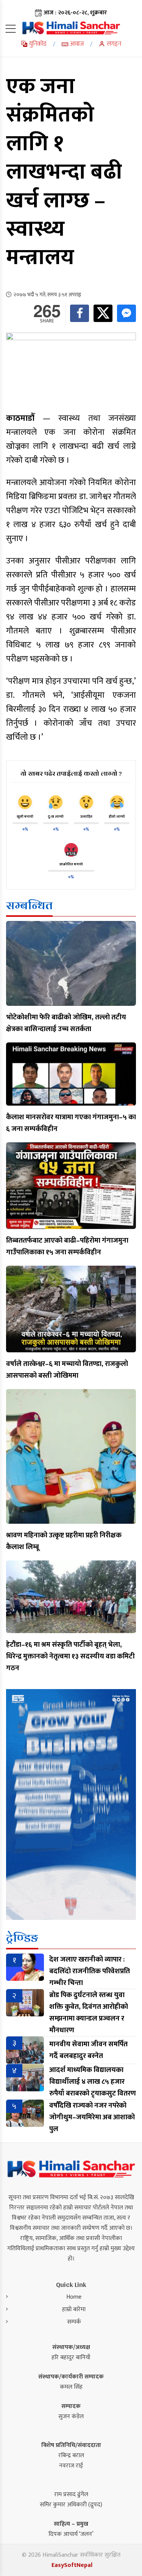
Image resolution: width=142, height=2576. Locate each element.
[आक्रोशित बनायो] (71, 850)
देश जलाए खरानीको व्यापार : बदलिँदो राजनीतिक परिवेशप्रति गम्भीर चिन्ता (90, 1971)
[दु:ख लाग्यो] (56, 802)
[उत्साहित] (86, 802)
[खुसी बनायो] (25, 802)
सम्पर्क (74, 2322)
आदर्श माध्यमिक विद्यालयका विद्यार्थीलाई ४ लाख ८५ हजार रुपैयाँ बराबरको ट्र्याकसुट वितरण (93, 2082)
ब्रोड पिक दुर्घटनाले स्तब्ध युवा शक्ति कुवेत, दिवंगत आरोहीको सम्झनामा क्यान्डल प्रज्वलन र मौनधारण (89, 2013)
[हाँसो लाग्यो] (117, 802)
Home (74, 2297)
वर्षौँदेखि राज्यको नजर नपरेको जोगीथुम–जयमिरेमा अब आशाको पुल (92, 2117)
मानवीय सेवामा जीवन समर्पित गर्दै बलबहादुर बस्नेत (88, 2050)
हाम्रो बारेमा (74, 2309)
